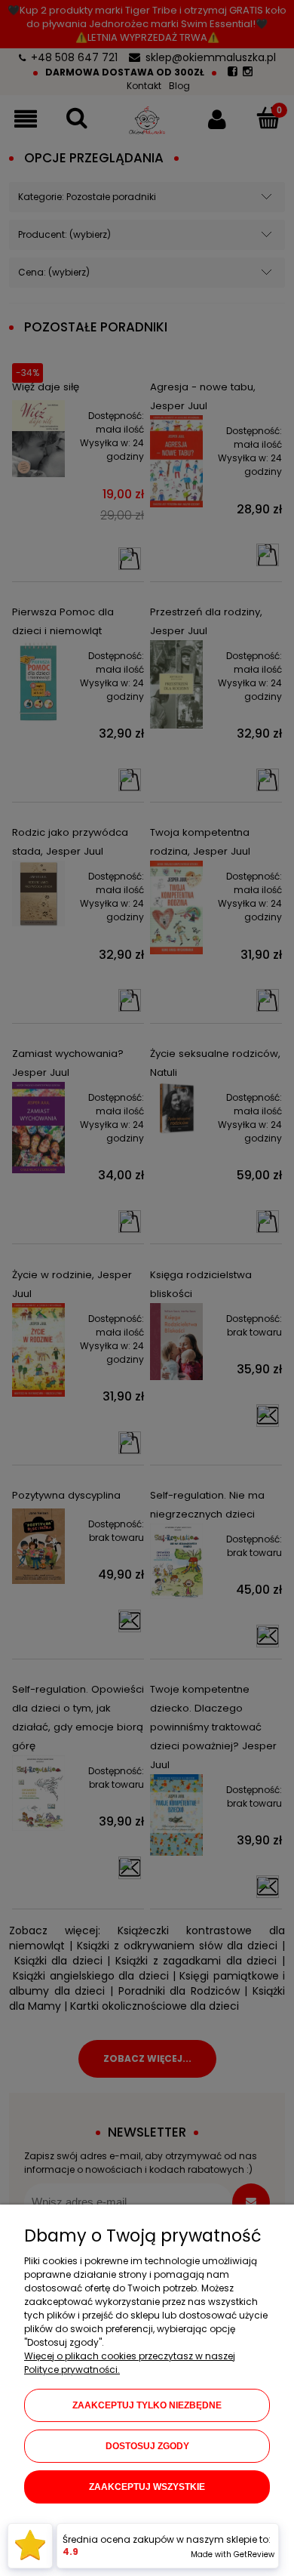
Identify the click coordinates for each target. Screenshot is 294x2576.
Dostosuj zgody (147, 2446)
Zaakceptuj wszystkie (147, 2487)
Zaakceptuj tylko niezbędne (147, 2405)
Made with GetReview (233, 2554)
